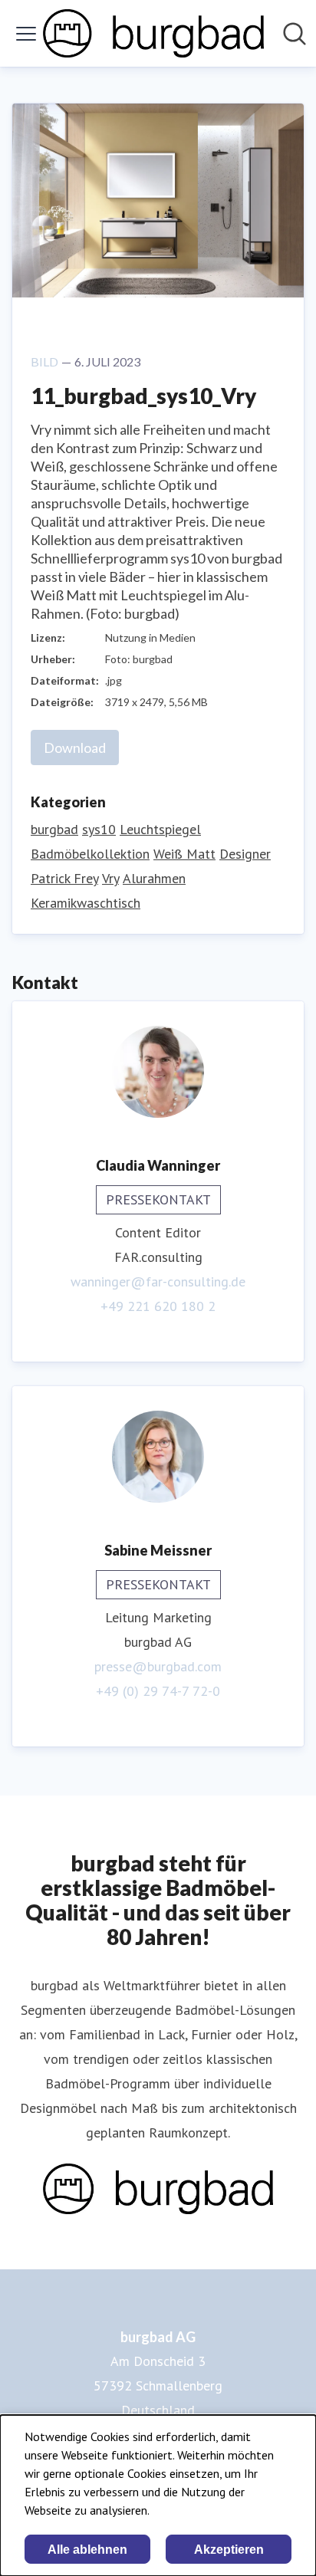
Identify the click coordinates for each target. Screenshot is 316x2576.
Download (75, 747)
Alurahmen (154, 878)
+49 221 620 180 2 (158, 1306)
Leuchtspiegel (160, 829)
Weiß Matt (184, 854)
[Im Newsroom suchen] (295, 34)
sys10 (99, 829)
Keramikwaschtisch (86, 903)
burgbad (54, 829)
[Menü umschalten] (26, 34)
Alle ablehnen (87, 2550)
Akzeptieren (229, 2550)
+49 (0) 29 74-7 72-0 (158, 1691)
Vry (110, 878)
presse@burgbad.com (158, 1666)
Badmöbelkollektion (90, 854)
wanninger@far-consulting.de (158, 1281)
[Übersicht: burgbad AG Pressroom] (153, 33)
